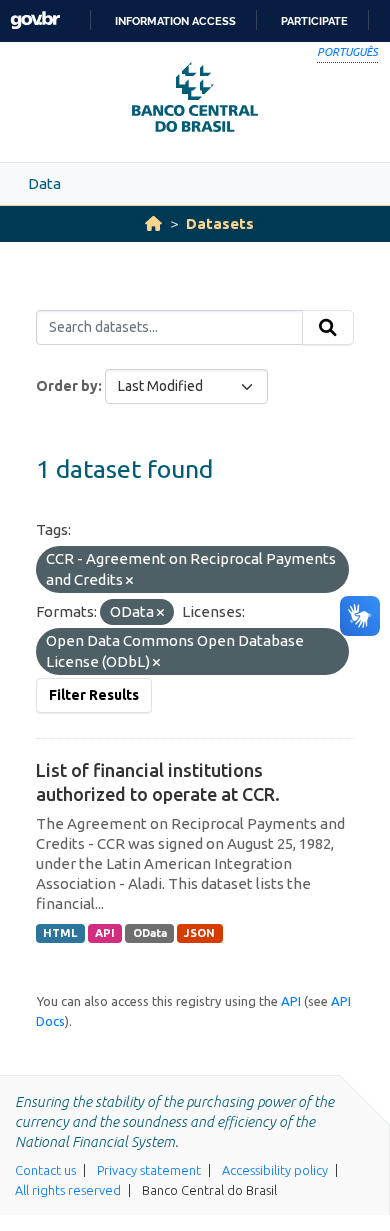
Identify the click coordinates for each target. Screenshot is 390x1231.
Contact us (45, 1170)
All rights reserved (68, 1190)
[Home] (153, 223)
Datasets (220, 223)
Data (44, 183)
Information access (175, 21)
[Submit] (328, 328)
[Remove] (129, 581)
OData (150, 933)
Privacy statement (149, 1170)
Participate (314, 21)
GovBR (35, 20)
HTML (60, 933)
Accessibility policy (275, 1170)
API (105, 933)
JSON (199, 933)
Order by (67, 386)
